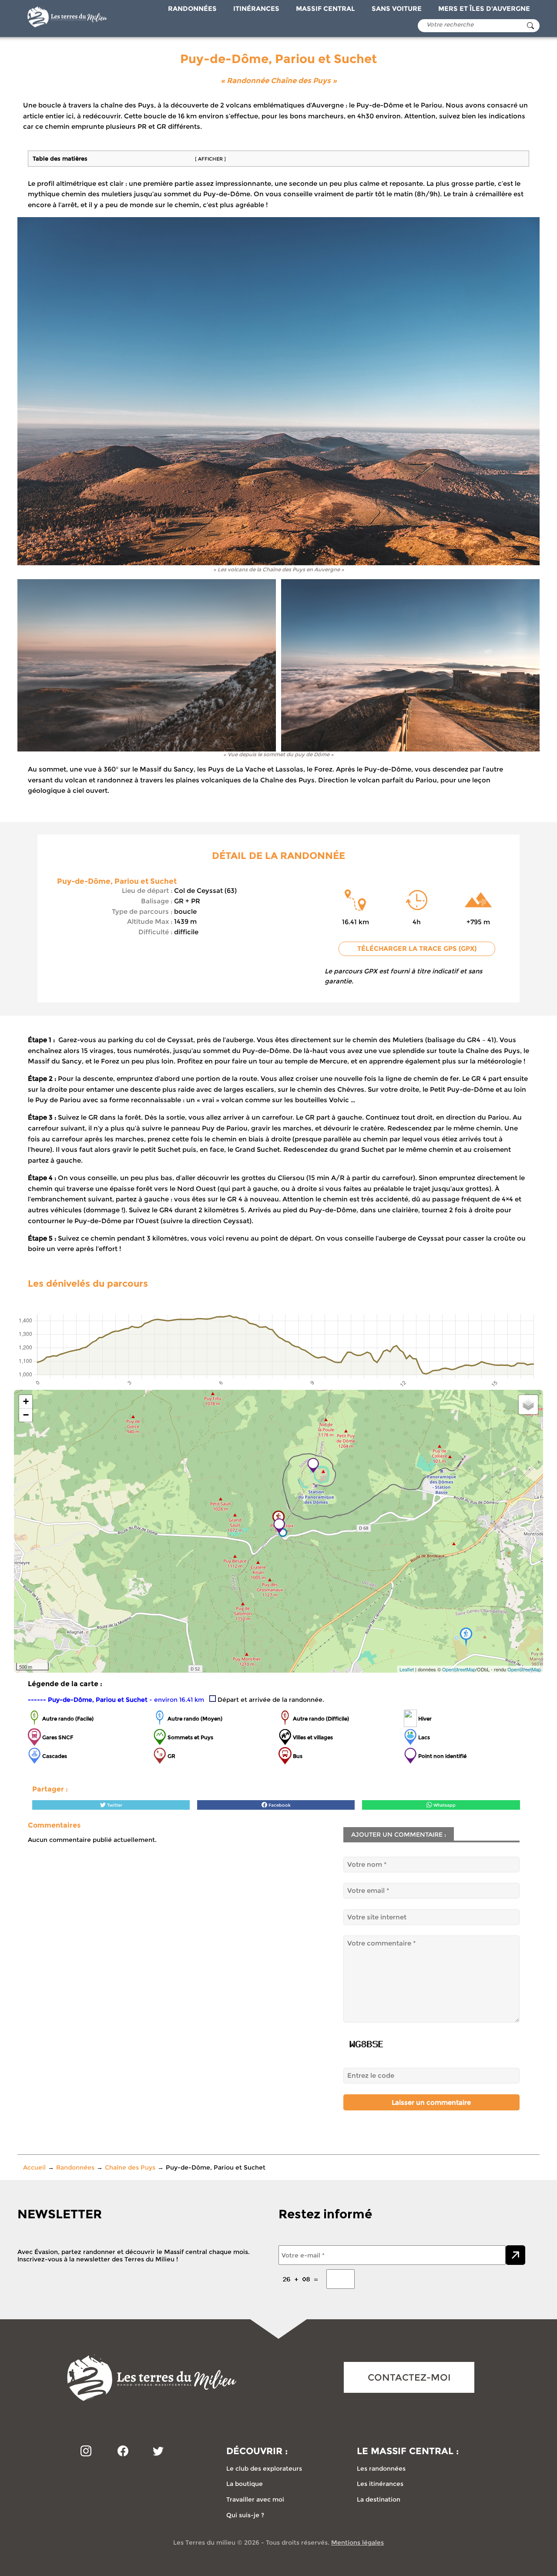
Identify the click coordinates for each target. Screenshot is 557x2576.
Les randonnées (381, 2469)
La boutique (245, 2484)
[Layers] (528, 1405)
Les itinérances (380, 2484)
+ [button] (26, 1401)
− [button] (26, 1415)
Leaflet (407, 1669)
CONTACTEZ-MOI (409, 2377)
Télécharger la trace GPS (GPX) (417, 949)
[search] (530, 26)
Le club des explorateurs (264, 2469)
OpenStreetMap (459, 1669)
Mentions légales (357, 2542)
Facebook (279, 1805)
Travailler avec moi (255, 2499)
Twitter (114, 1805)
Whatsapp (444, 1805)
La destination (379, 2499)
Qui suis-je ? (245, 2515)
